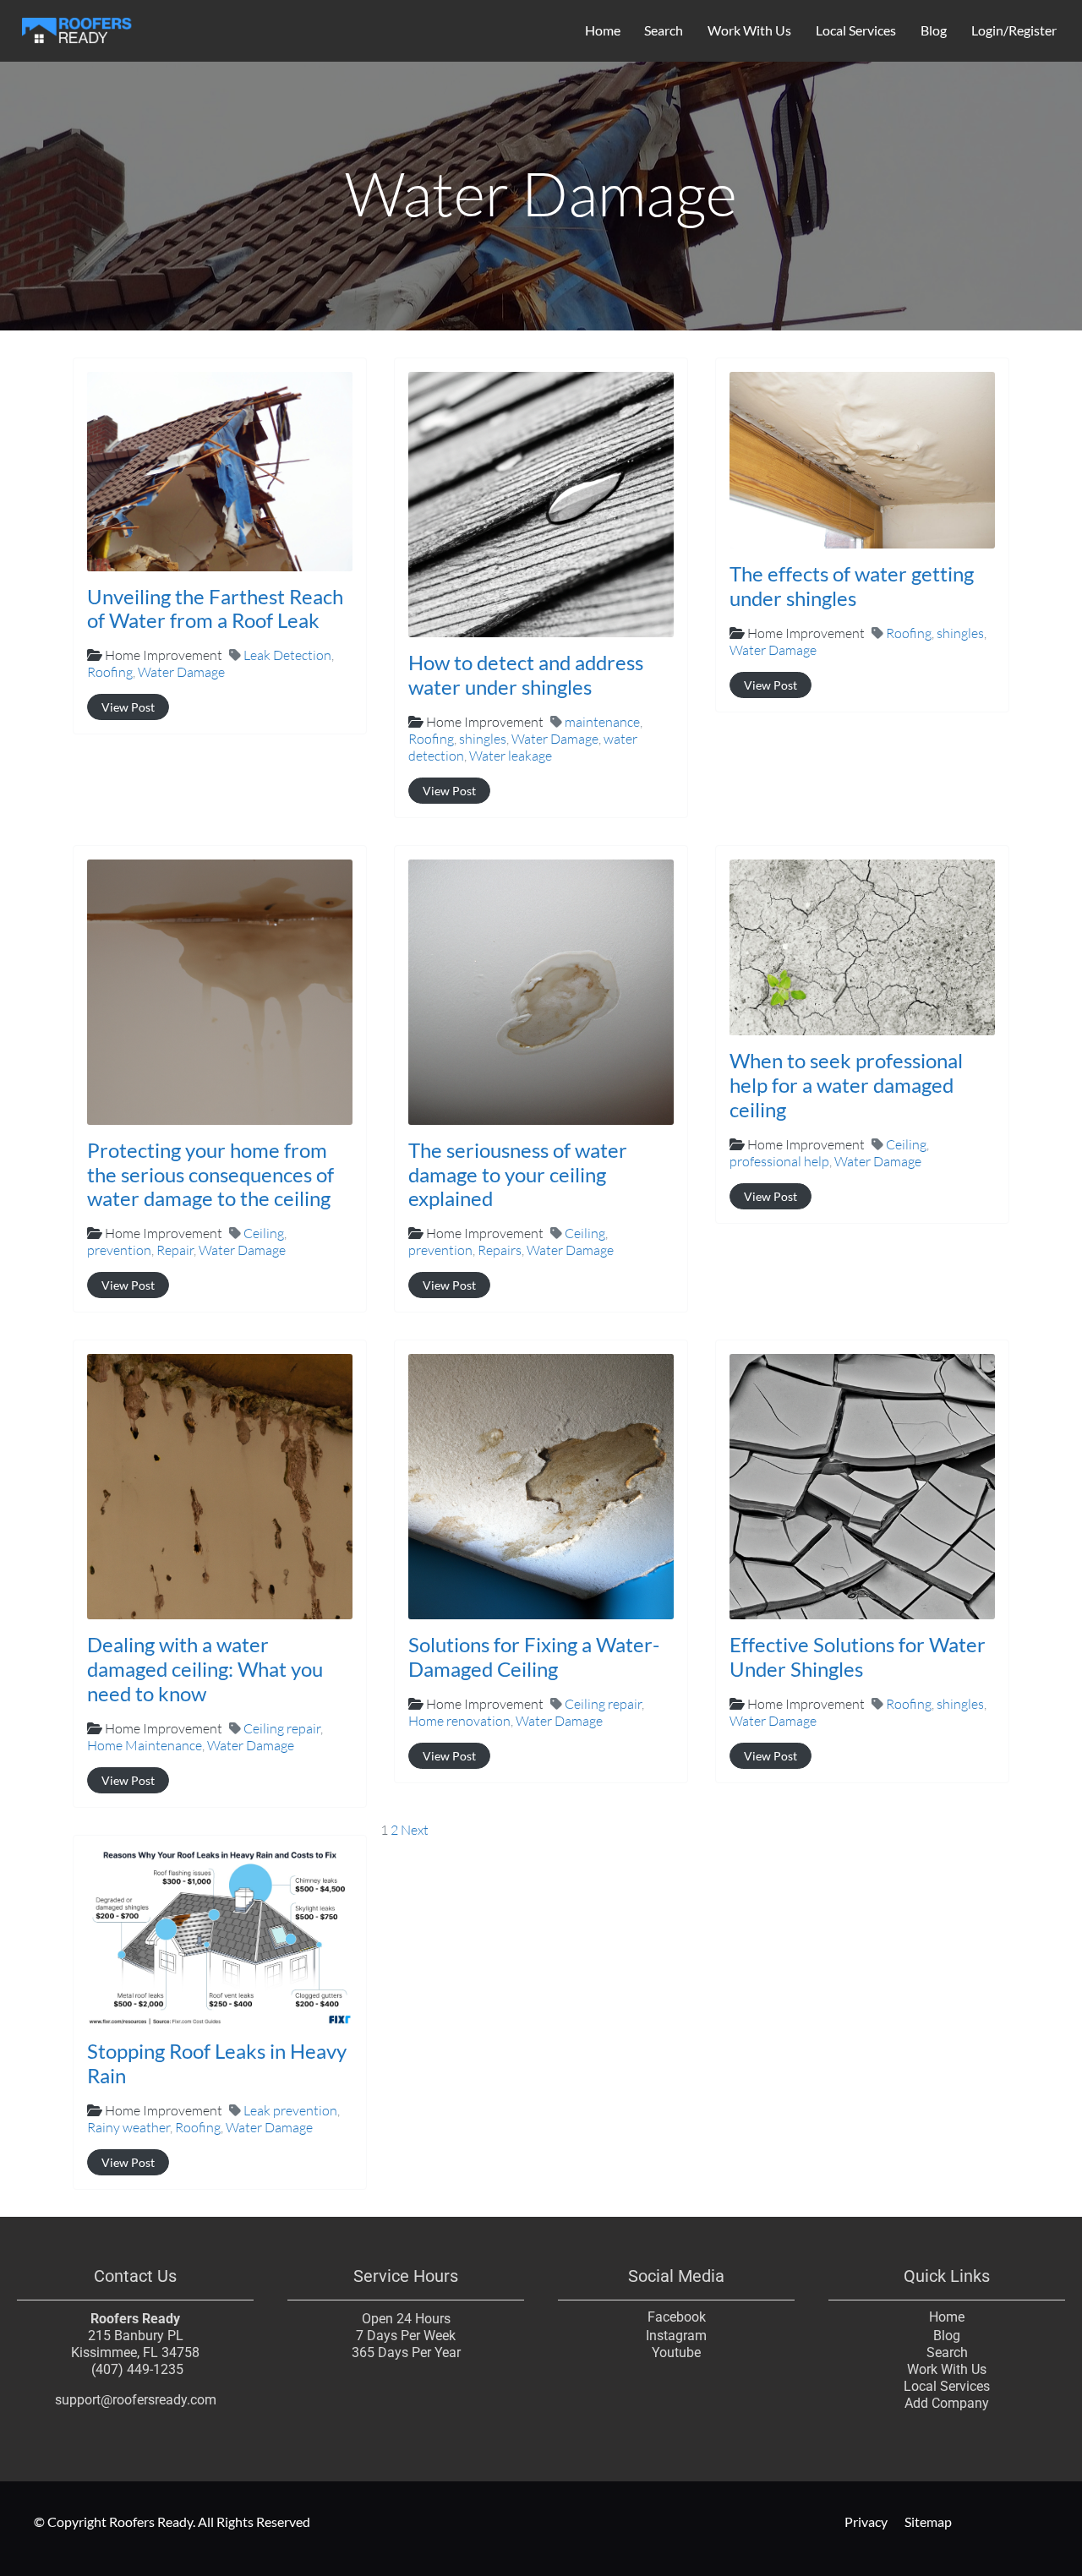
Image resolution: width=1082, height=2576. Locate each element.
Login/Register (1014, 30)
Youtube (676, 2352)
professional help (779, 1161)
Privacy (866, 2521)
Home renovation (459, 1721)
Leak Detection (287, 655)
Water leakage (511, 756)
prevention (119, 1250)
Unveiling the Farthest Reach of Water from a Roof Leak (215, 609)
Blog (934, 30)
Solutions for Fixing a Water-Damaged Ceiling (534, 1656)
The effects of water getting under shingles (852, 586)
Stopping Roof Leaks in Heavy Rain (217, 2063)
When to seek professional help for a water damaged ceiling (846, 1085)
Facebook (677, 2317)
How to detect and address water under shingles (526, 674)
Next (415, 1830)
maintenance (602, 722)
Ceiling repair (282, 1728)
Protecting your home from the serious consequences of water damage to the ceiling (210, 1174)
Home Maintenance (145, 1745)
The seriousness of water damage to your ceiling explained (518, 1174)
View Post (128, 707)
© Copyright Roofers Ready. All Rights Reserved (172, 2521)
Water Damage (181, 672)
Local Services (856, 30)
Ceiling (264, 1233)
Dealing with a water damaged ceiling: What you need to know (205, 1669)
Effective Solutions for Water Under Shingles (858, 1656)
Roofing (110, 672)
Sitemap (928, 2521)
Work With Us (749, 30)
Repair (175, 1250)
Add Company (947, 2403)
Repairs (500, 1250)
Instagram (676, 2336)
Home (603, 30)
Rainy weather (128, 2127)
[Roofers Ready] (77, 28)
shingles (483, 739)
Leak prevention (290, 2110)
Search (664, 30)
